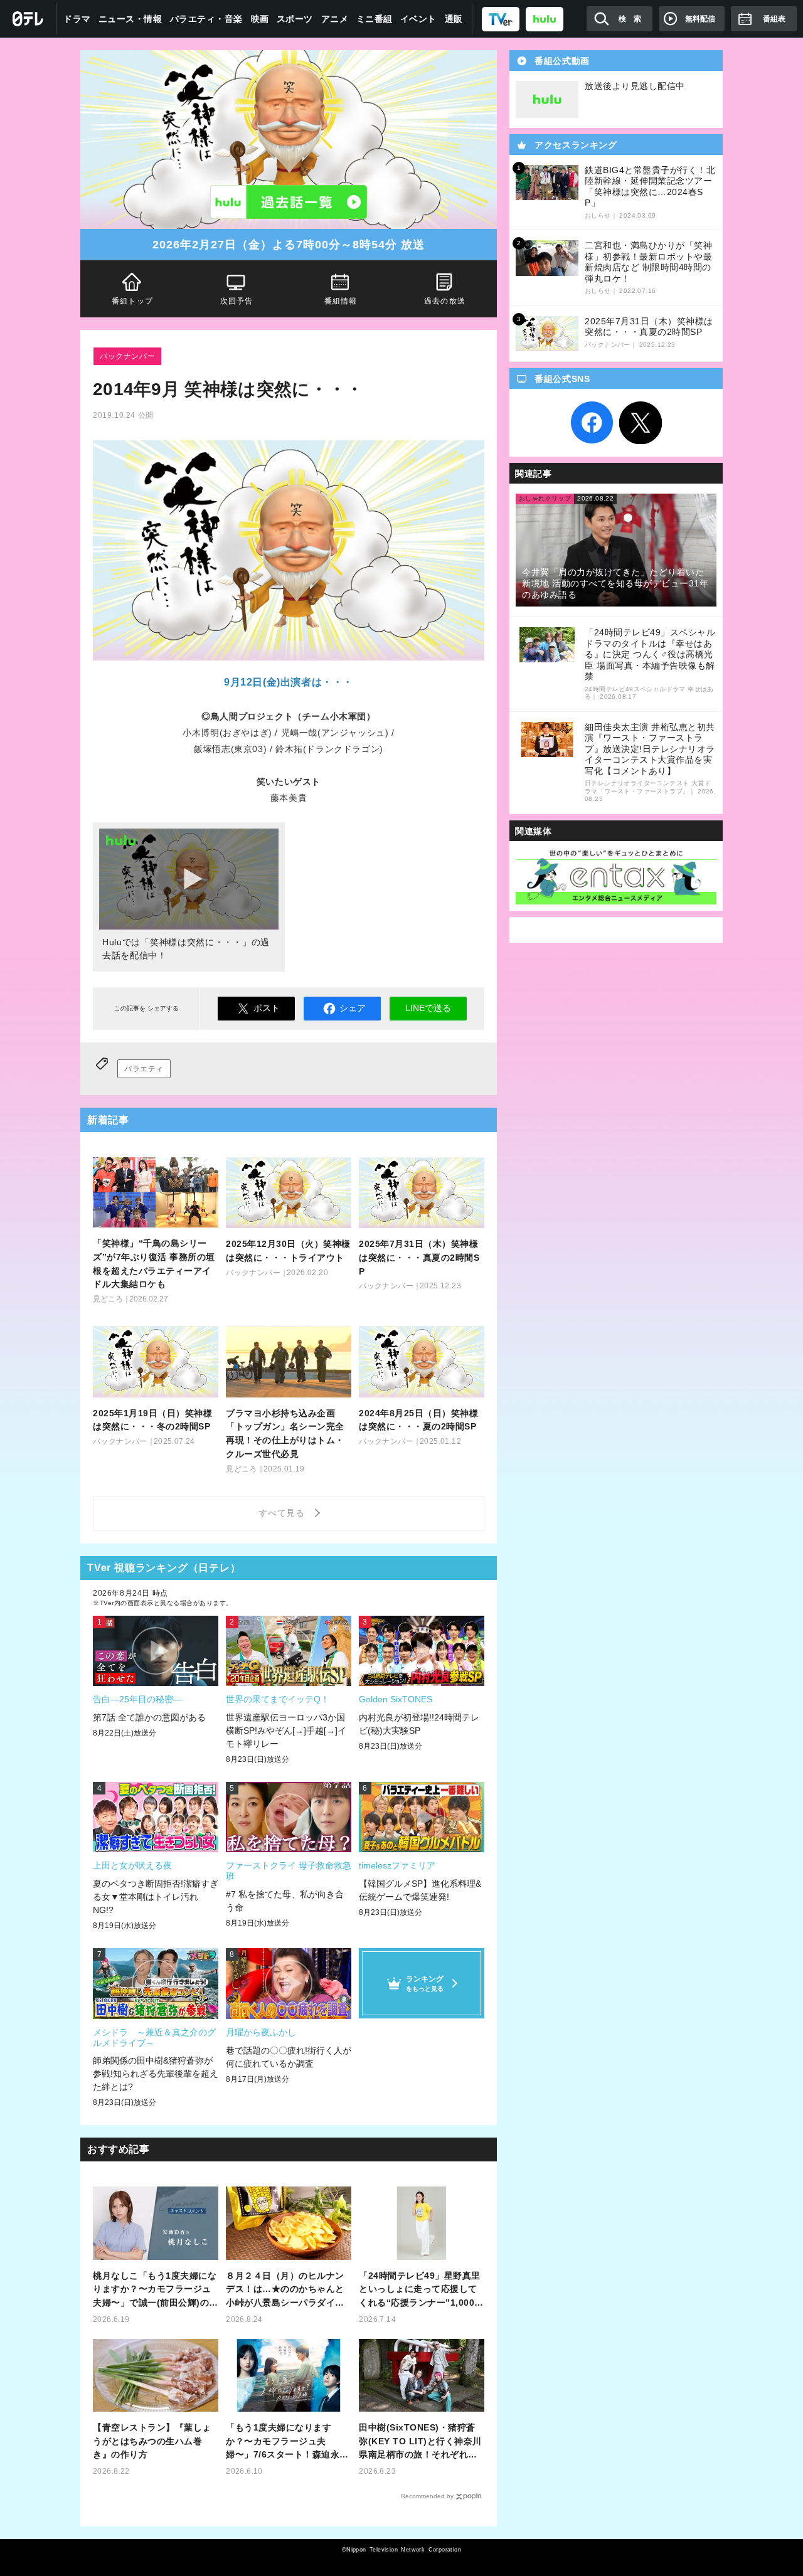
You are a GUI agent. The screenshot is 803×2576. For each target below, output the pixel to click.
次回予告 (237, 301)
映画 (260, 19)
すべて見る (284, 1513)
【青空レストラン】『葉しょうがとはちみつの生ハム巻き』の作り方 (152, 2441)
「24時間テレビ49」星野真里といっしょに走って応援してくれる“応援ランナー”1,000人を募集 (421, 2290)
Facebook (592, 423)
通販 (454, 19)
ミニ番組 (375, 19)
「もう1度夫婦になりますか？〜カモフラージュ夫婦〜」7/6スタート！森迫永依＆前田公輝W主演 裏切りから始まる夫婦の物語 (287, 2442)
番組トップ (132, 301)
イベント (418, 19)
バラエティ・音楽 (206, 19)
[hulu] (545, 19)
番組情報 (341, 301)
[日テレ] (28, 19)
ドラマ (77, 19)
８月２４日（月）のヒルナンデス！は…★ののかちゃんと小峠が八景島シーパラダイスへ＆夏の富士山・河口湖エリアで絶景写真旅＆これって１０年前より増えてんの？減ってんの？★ (285, 2290)
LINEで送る (428, 1008)
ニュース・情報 (130, 19)
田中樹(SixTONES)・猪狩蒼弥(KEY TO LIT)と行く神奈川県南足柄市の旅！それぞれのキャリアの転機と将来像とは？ (420, 2442)
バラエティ (144, 1069)
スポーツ (295, 19)
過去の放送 (445, 301)
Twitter (641, 423)
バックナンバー (127, 356)
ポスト (267, 1008)
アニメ (335, 19)
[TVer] (501, 19)
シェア (353, 1008)
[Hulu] (289, 202)
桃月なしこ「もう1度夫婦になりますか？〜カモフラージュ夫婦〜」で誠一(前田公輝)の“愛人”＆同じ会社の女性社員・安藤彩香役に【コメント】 (155, 2290)
